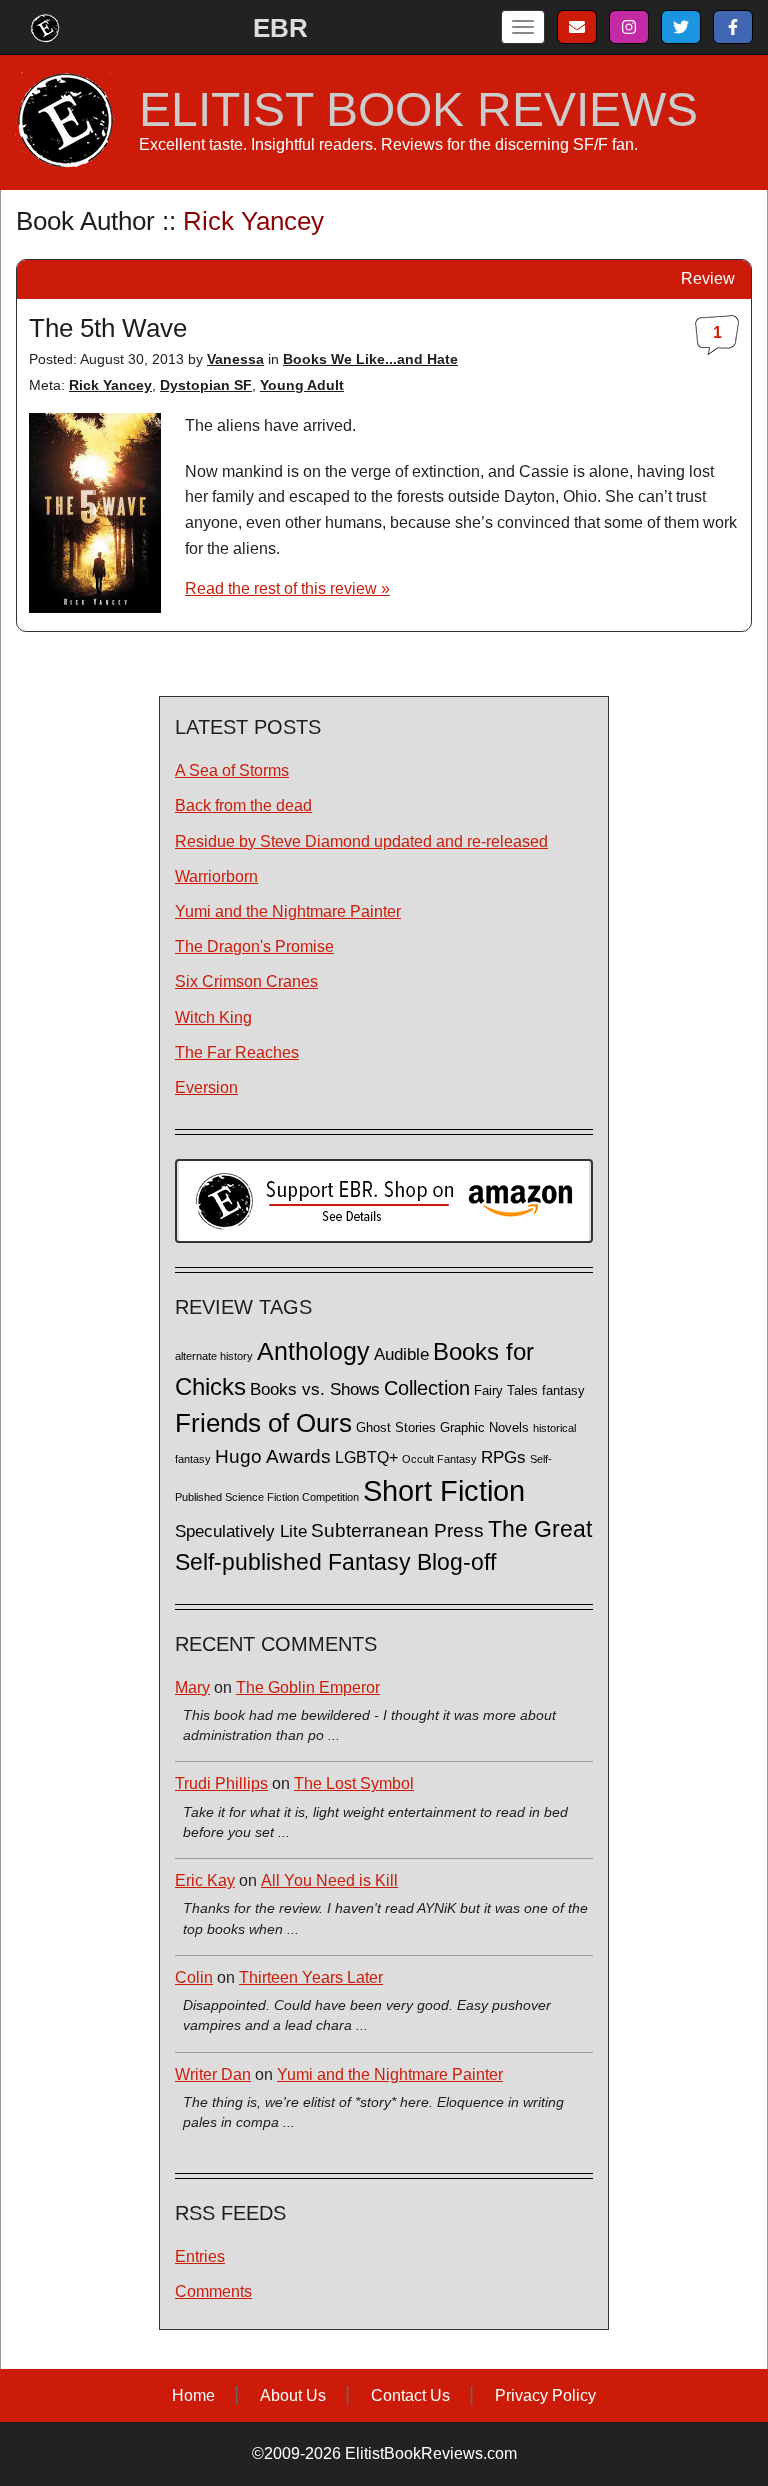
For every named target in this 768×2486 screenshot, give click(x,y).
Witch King (213, 1017)
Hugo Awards (273, 1456)
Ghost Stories (396, 1428)
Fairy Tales (506, 1391)
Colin (194, 1977)
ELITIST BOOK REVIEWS (418, 110)
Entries (200, 2256)
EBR (280, 28)
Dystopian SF (206, 385)
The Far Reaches (237, 1052)
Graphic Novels (484, 1428)
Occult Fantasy (439, 1459)
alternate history (214, 1356)
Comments (213, 2291)
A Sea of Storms (232, 770)
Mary (192, 1687)
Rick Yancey (110, 385)
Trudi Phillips (221, 1783)
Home (193, 2395)
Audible (401, 1354)
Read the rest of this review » (287, 588)
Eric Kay (205, 1880)
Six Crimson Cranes (246, 981)
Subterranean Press (397, 1530)
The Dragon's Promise (254, 946)
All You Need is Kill (329, 1880)
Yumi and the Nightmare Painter (288, 911)
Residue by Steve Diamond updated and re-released (361, 841)
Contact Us (410, 2395)
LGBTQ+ (366, 1457)
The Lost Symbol (354, 1783)
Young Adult (302, 385)
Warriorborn (216, 876)
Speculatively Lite (241, 1531)
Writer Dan (213, 2074)
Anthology (313, 1351)
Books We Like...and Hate (370, 359)
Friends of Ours (263, 1423)
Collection (427, 1388)
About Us (293, 2395)
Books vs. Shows (315, 1389)
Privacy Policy (545, 2395)
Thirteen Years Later (311, 1977)
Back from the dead (243, 805)
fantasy (563, 1391)
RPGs (503, 1457)
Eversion (206, 1087)
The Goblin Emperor (308, 1687)
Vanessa (235, 359)
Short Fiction (444, 1490)
